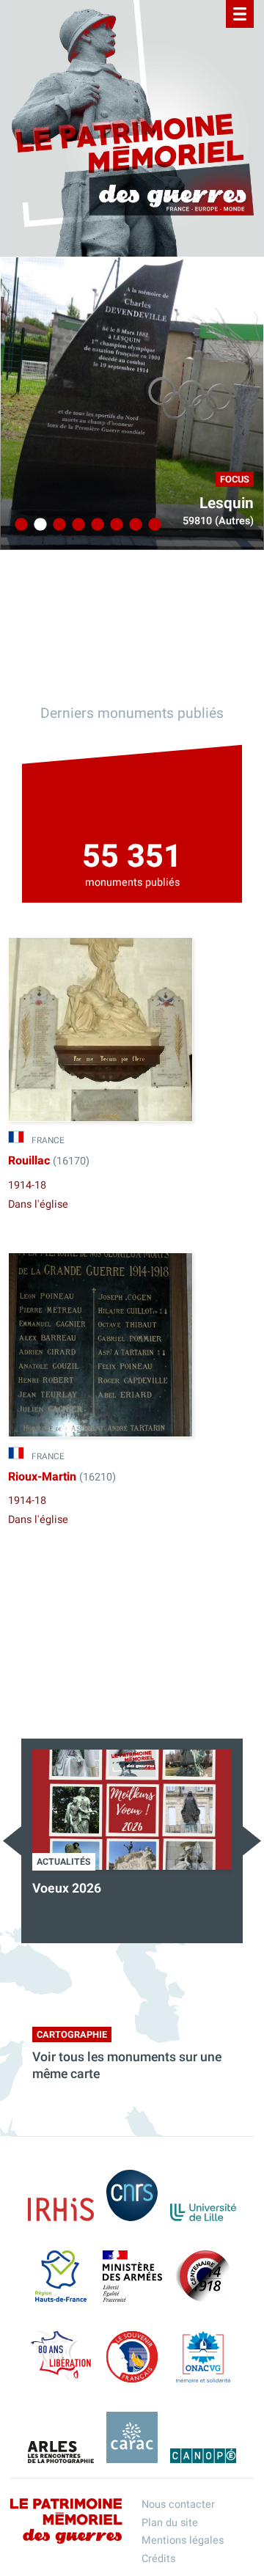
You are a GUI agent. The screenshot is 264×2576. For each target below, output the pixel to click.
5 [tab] (95, 525)
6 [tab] (114, 525)
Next (252, 1841)
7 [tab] (133, 525)
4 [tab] (76, 525)
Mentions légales (183, 2540)
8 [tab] (153, 525)
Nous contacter (178, 2505)
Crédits (158, 2559)
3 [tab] (57, 525)
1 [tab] (19, 525)
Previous (12, 1841)
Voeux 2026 (67, 1889)
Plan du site (170, 2523)
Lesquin (227, 503)
